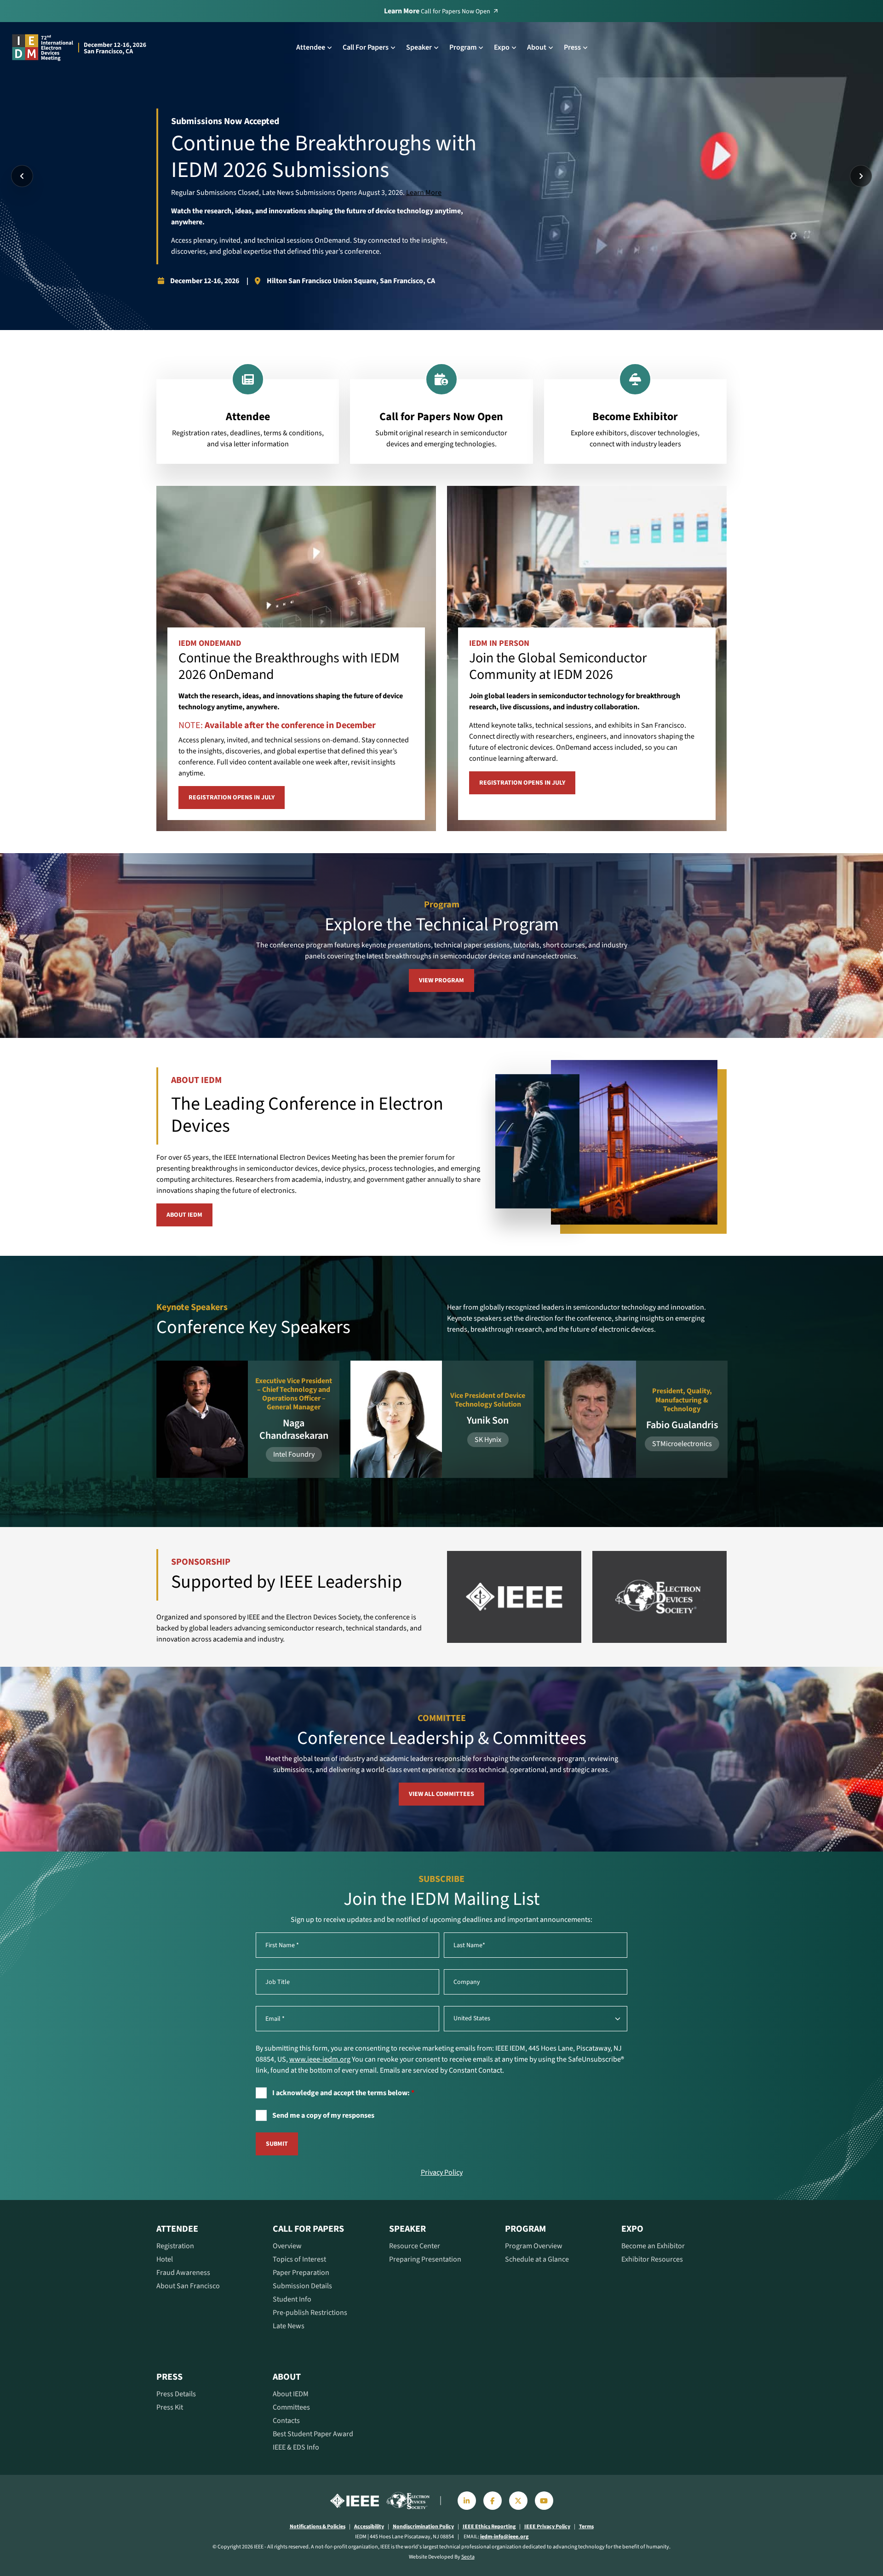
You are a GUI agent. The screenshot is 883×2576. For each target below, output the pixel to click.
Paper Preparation (301, 2273)
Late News (289, 2326)
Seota (468, 2557)
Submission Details (302, 2286)
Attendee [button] (311, 47)
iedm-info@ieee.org (504, 2537)
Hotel (165, 2259)
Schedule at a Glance (537, 2259)
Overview (287, 2246)
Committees (291, 2407)
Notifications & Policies (318, 2527)
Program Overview (534, 2246)
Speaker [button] (419, 47)
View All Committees (441, 1794)
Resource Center (415, 2246)
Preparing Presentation (425, 2259)
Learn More (424, 193)
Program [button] (463, 47)
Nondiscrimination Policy (423, 2527)
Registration (175, 2246)
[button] (355, 2501)
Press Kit (170, 2407)
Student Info (292, 2299)
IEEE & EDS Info (296, 2447)
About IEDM (184, 1215)
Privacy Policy (442, 2172)
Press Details (176, 2394)
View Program (441, 980)
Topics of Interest (299, 2259)
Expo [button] (502, 47)
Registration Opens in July (232, 798)
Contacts (286, 2421)
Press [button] (572, 47)
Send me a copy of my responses (323, 2115)
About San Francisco (188, 2286)
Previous (22, 176)
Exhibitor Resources (652, 2259)
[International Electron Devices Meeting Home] (80, 47)
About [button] (537, 47)
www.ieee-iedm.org (320, 2059)
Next (861, 176)
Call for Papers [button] (366, 47)
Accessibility (369, 2527)
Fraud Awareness (183, 2273)
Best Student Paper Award (313, 2434)
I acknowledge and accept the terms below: (343, 2093)
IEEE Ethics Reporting (489, 2527)
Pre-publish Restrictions (310, 2313)
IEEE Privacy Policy (547, 2527)
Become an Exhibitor (653, 2246)
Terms (586, 2527)
